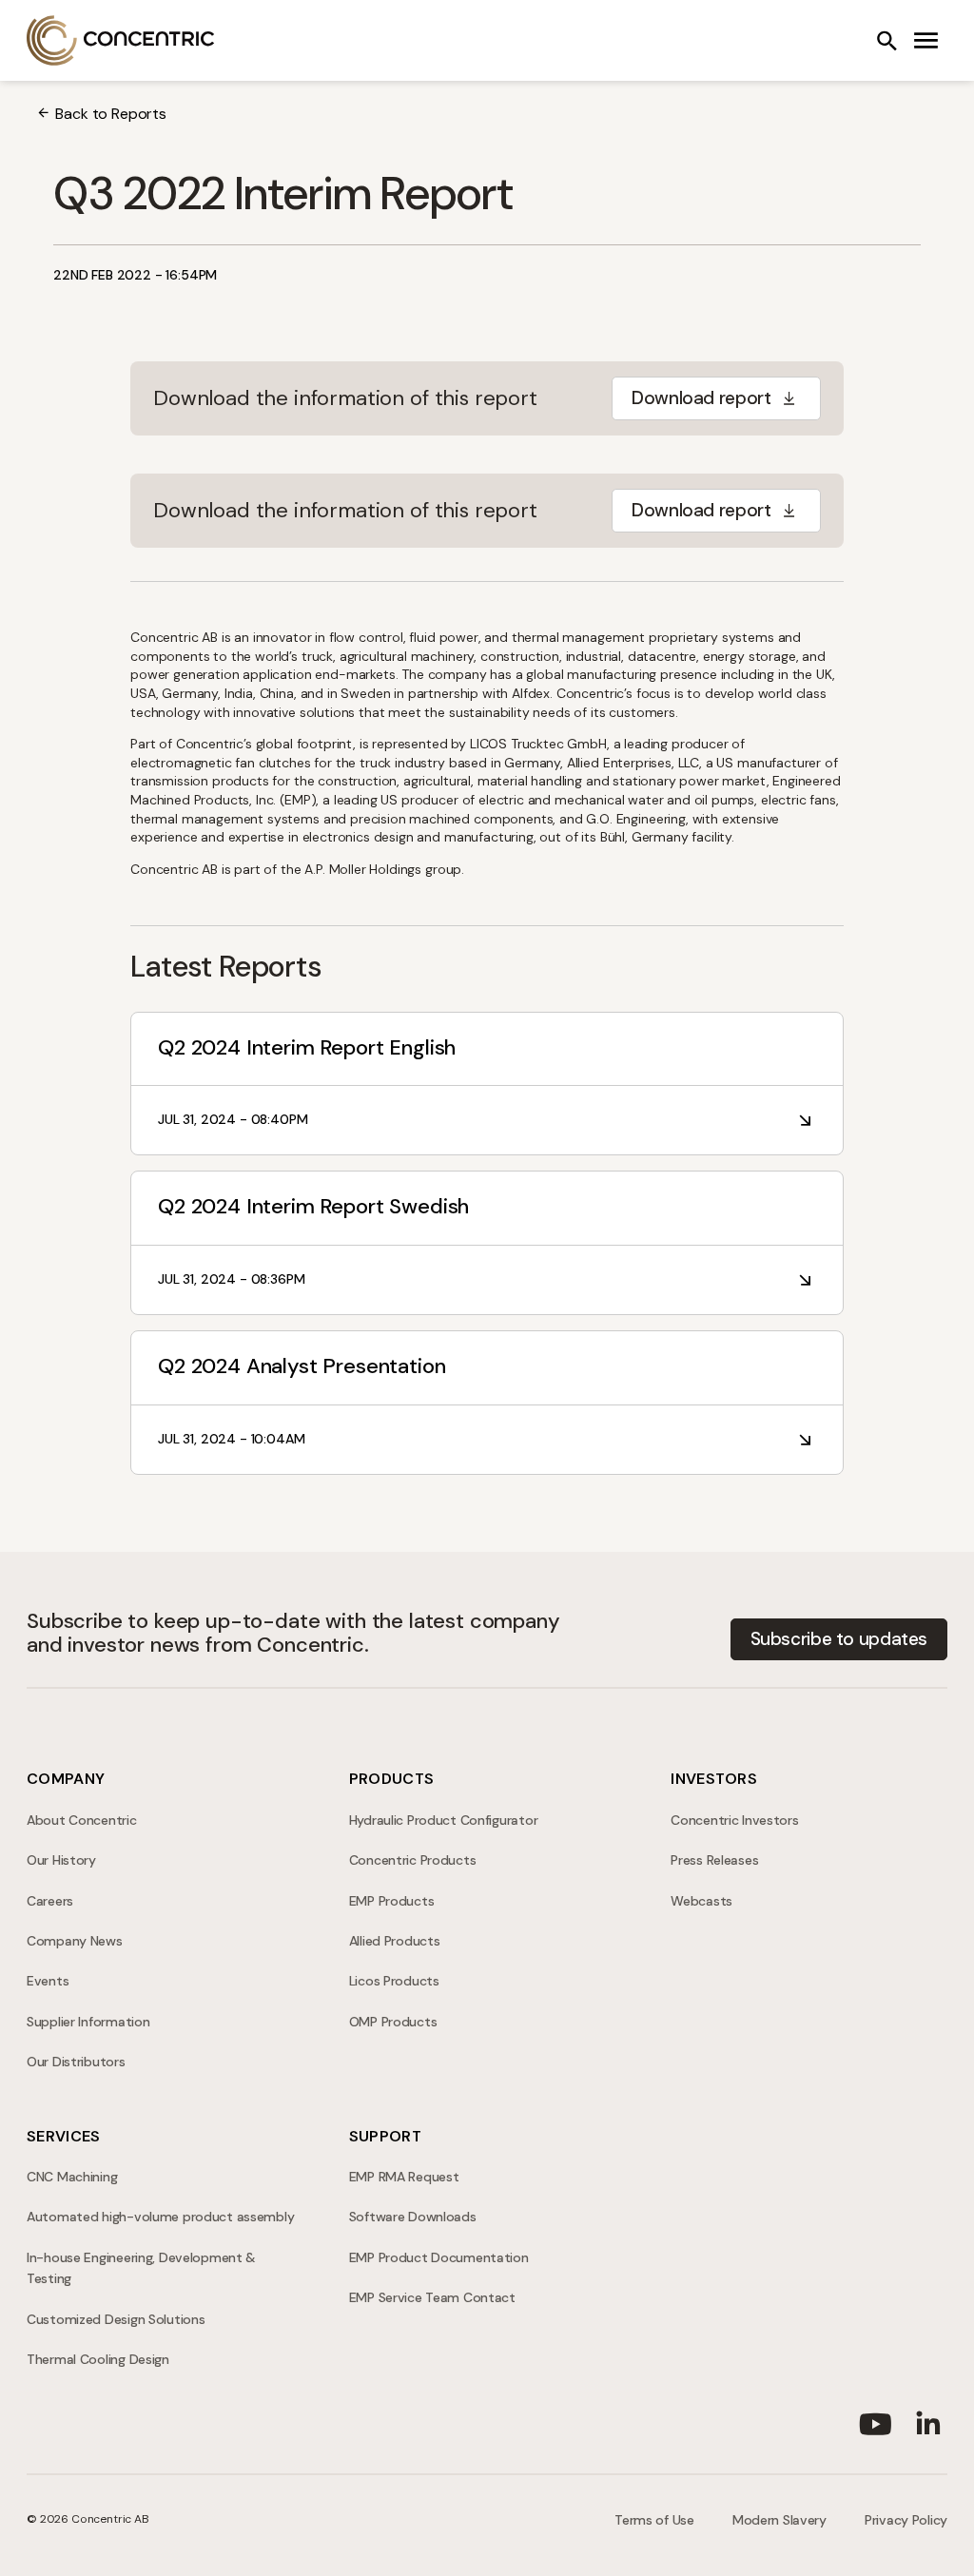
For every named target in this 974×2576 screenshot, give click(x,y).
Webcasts (701, 1901)
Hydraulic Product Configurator (444, 1820)
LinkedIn (928, 2420)
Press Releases (714, 1860)
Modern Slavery (779, 2520)
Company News (75, 1941)
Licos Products (394, 1981)
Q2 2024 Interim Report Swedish (313, 1206)
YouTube (875, 2420)
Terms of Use (654, 2520)
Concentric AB (121, 40)
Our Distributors (76, 2062)
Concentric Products (413, 1860)
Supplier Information (88, 2022)
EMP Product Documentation (439, 2257)
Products (392, 1779)
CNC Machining (72, 2177)
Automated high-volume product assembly (160, 2217)
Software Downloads (413, 2217)
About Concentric (82, 1820)
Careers (50, 1901)
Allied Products (395, 1941)
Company (66, 1779)
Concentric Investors (734, 1820)
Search (886, 41)
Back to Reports (111, 114)
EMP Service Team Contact (432, 2297)
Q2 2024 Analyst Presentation (302, 1366)
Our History (61, 1860)
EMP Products (392, 1901)
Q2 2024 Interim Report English (307, 1047)
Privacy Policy (906, 2520)
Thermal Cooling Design (98, 2359)
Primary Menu (926, 41)
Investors (714, 1779)
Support (385, 2136)
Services (64, 2136)
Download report (701, 398)
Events (48, 1981)
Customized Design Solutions (116, 2319)
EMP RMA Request (404, 2177)
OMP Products (393, 2022)
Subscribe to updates (839, 1639)
